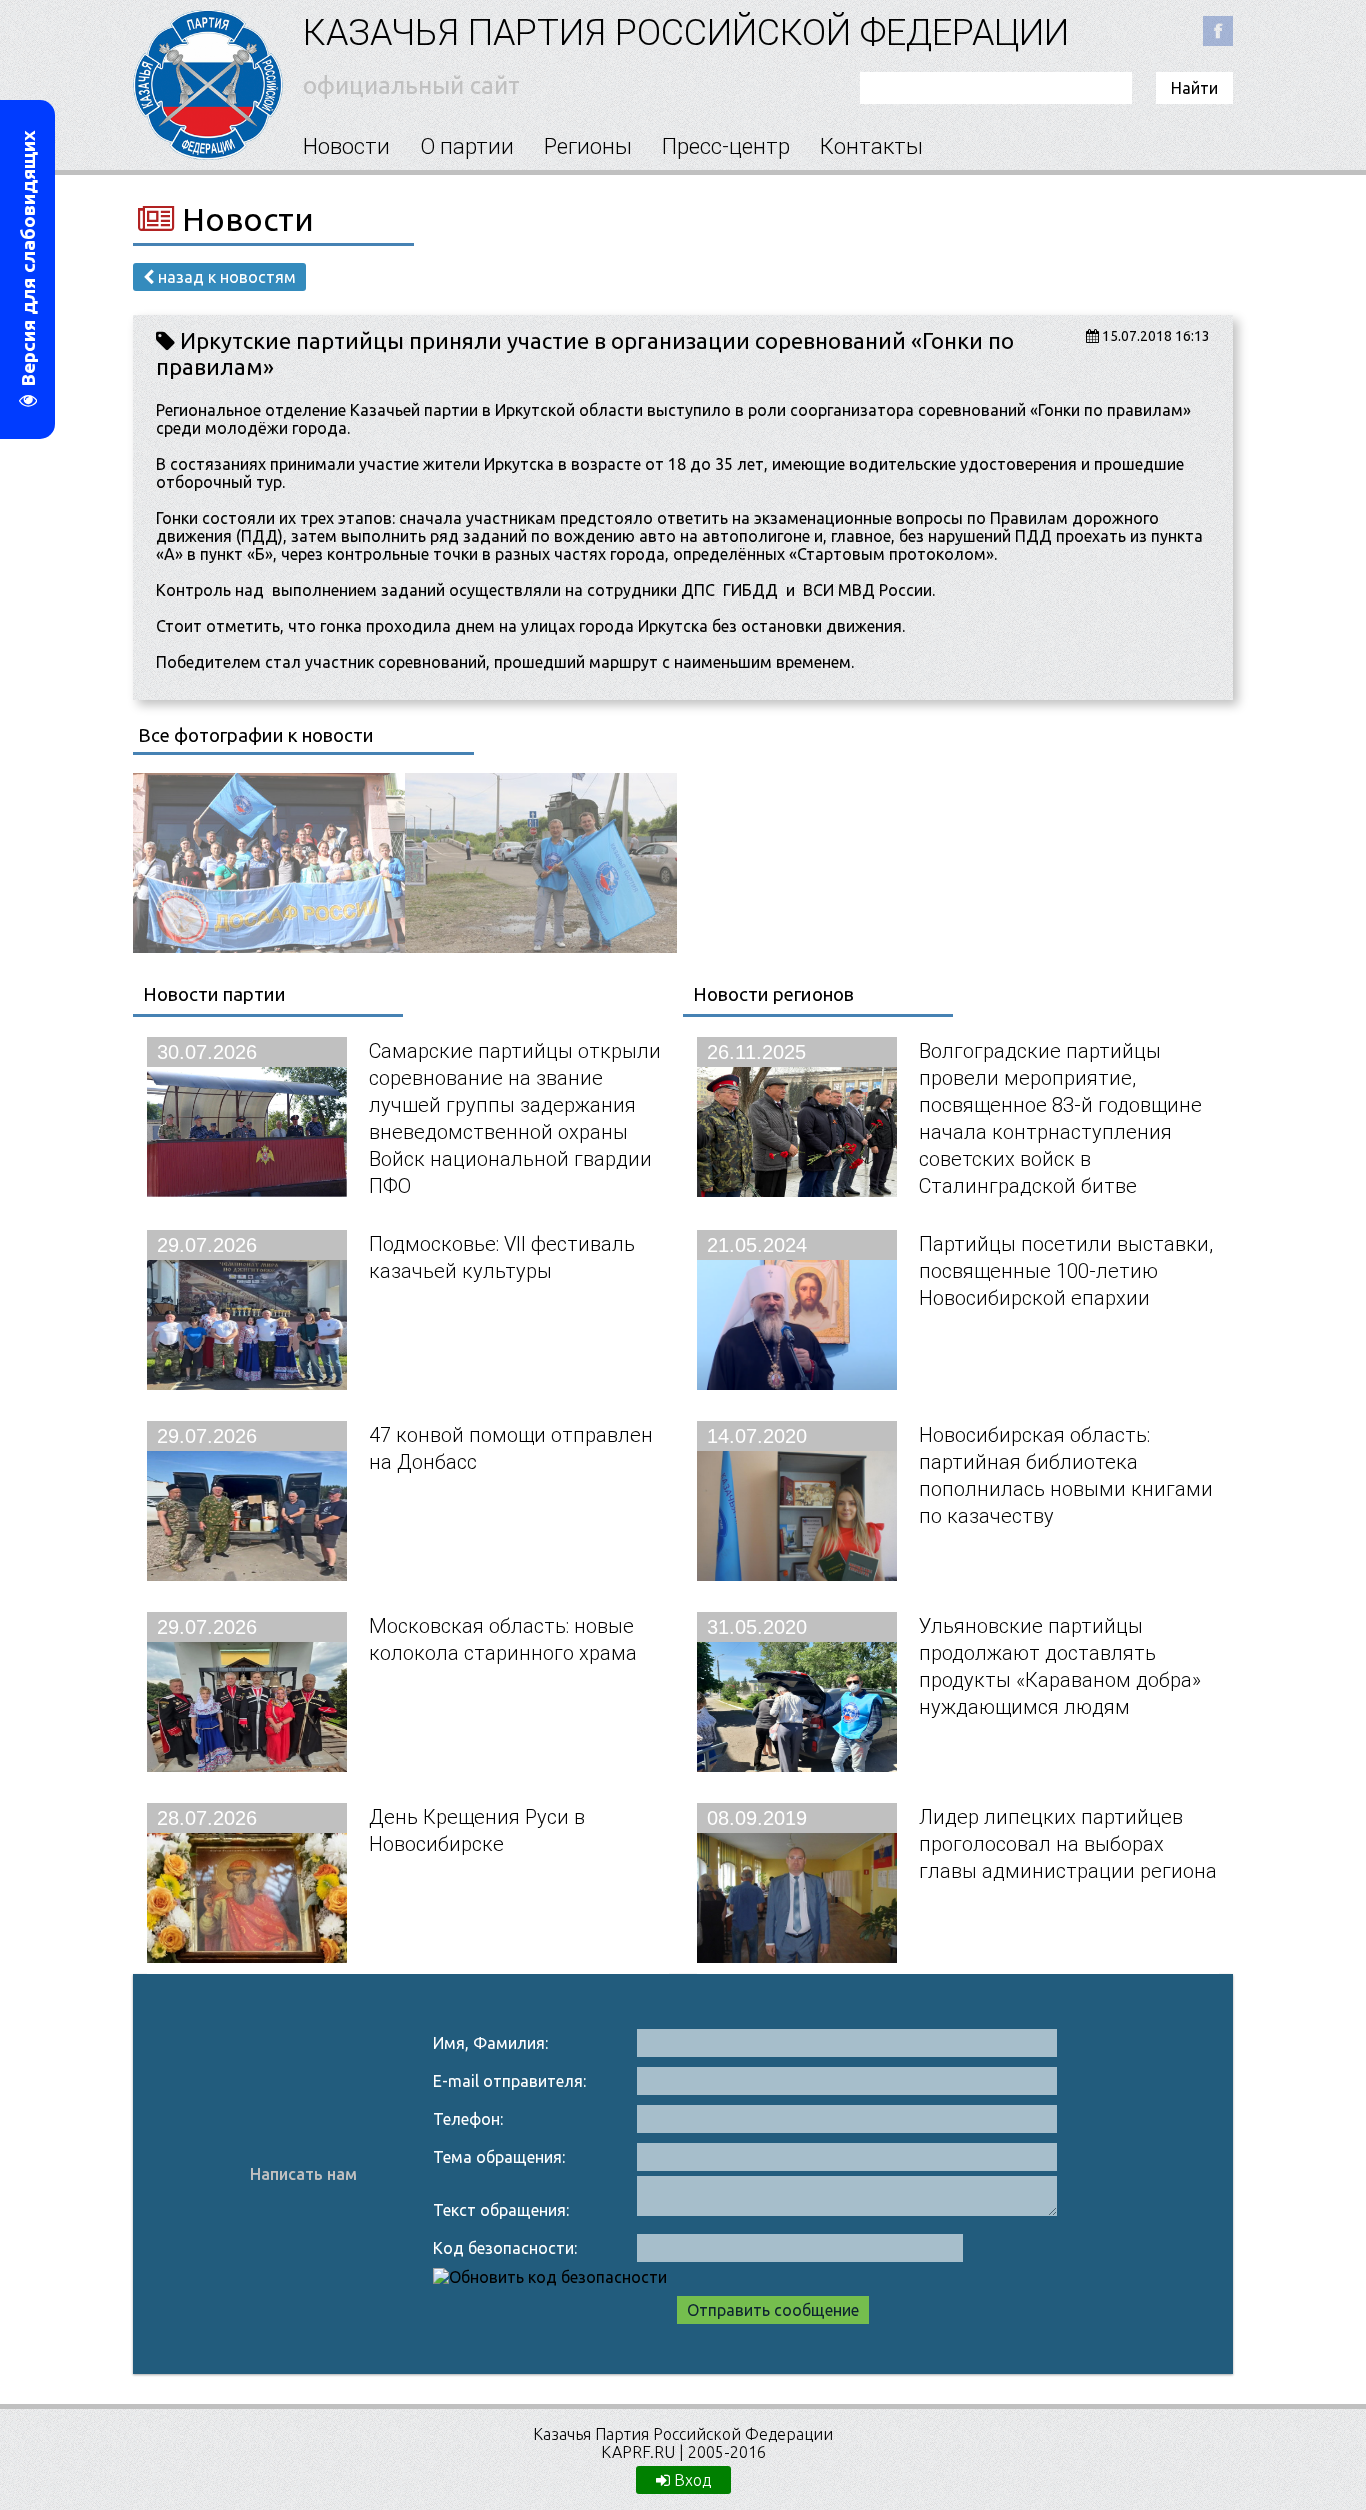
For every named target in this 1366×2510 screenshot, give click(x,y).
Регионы (588, 146)
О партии (467, 146)
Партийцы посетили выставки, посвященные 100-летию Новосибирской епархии (1066, 1270)
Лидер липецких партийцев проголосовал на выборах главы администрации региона (1068, 1843)
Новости (346, 146)
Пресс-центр (726, 146)
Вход (690, 2480)
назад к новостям (225, 277)
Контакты (871, 146)
